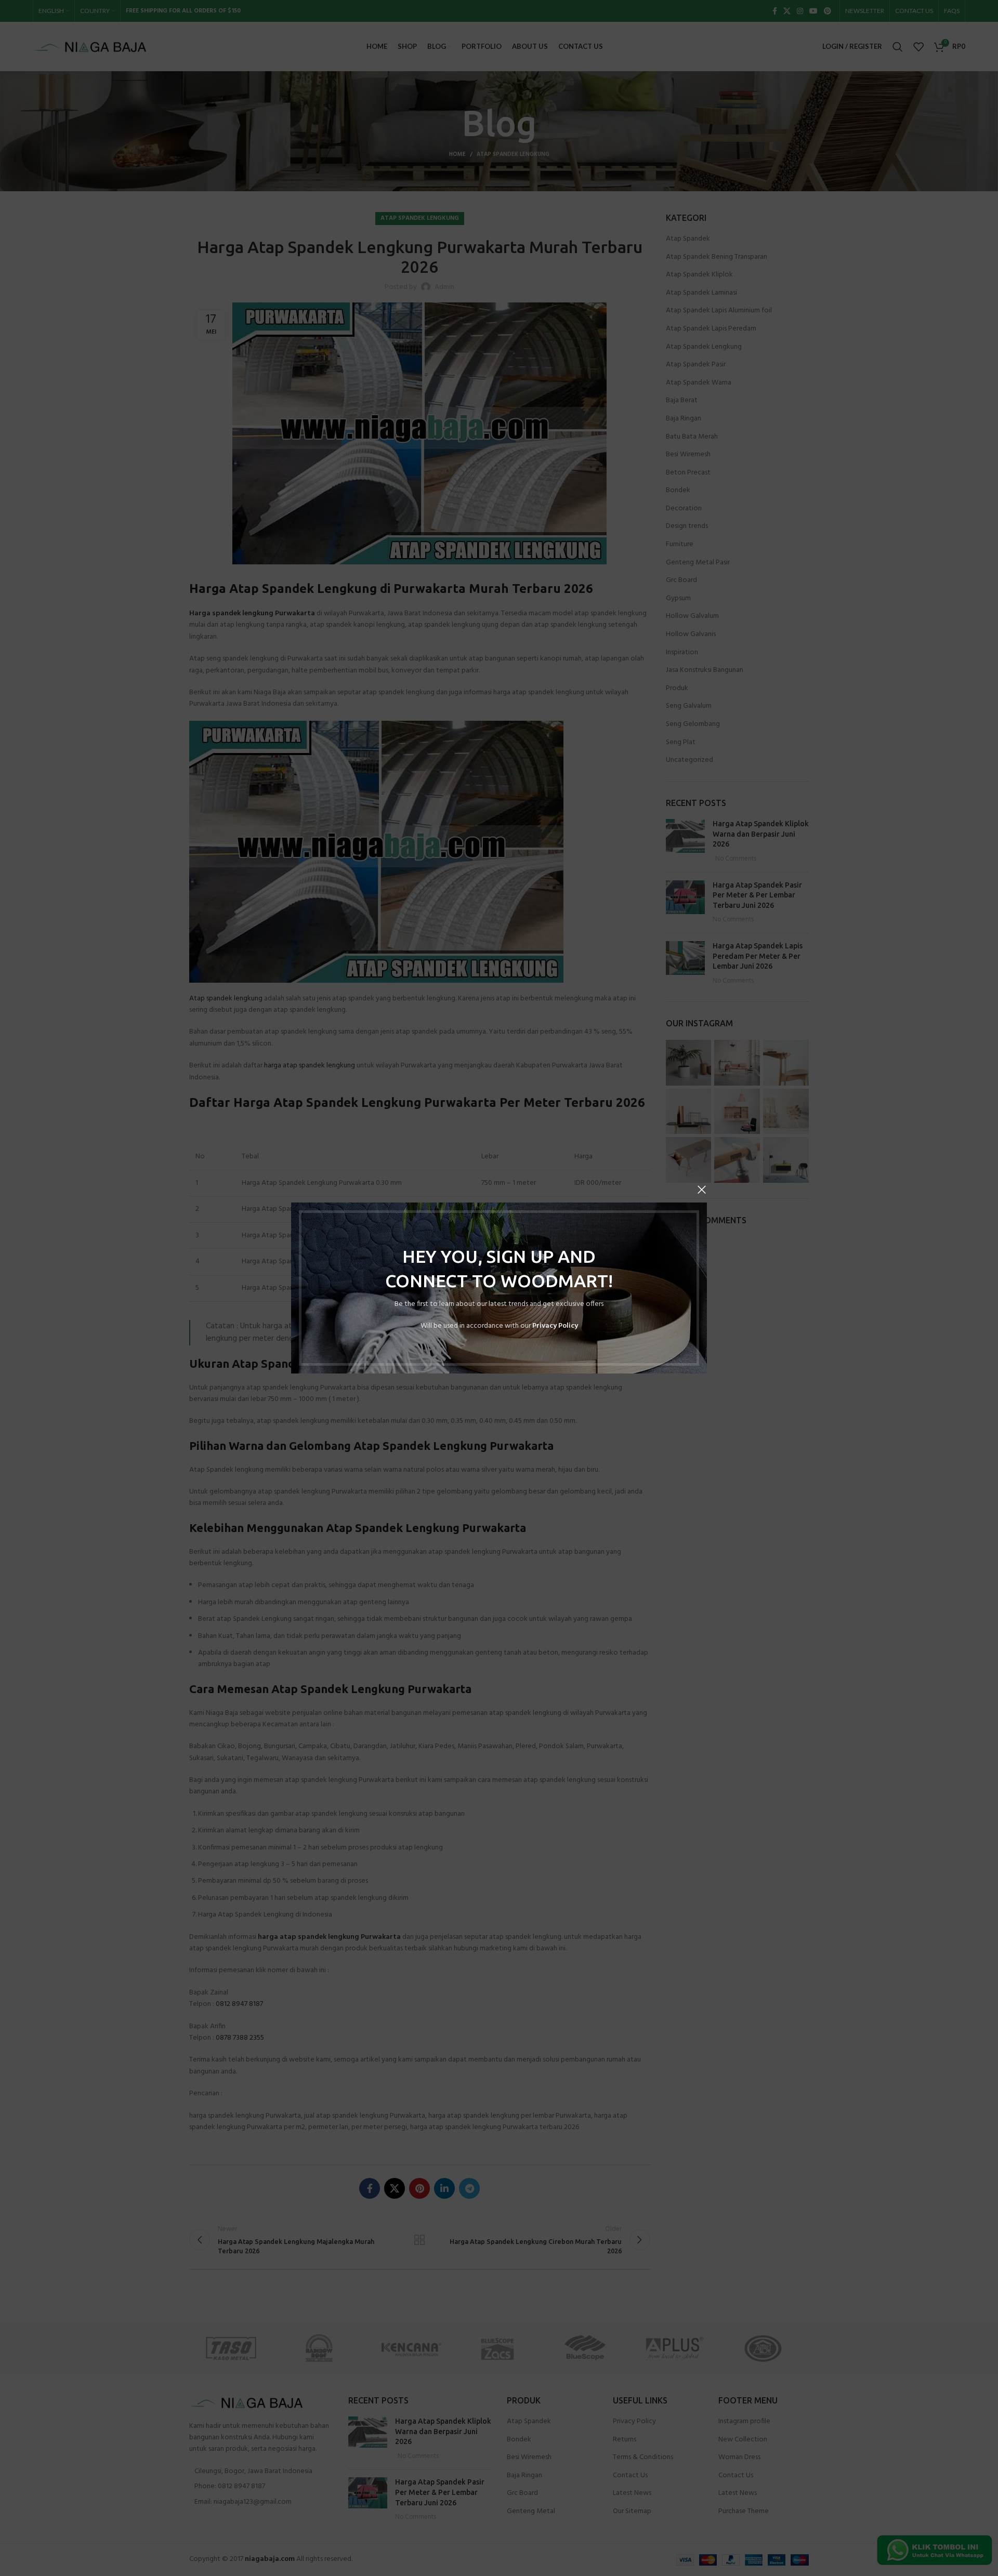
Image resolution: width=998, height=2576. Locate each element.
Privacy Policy (555, 1326)
